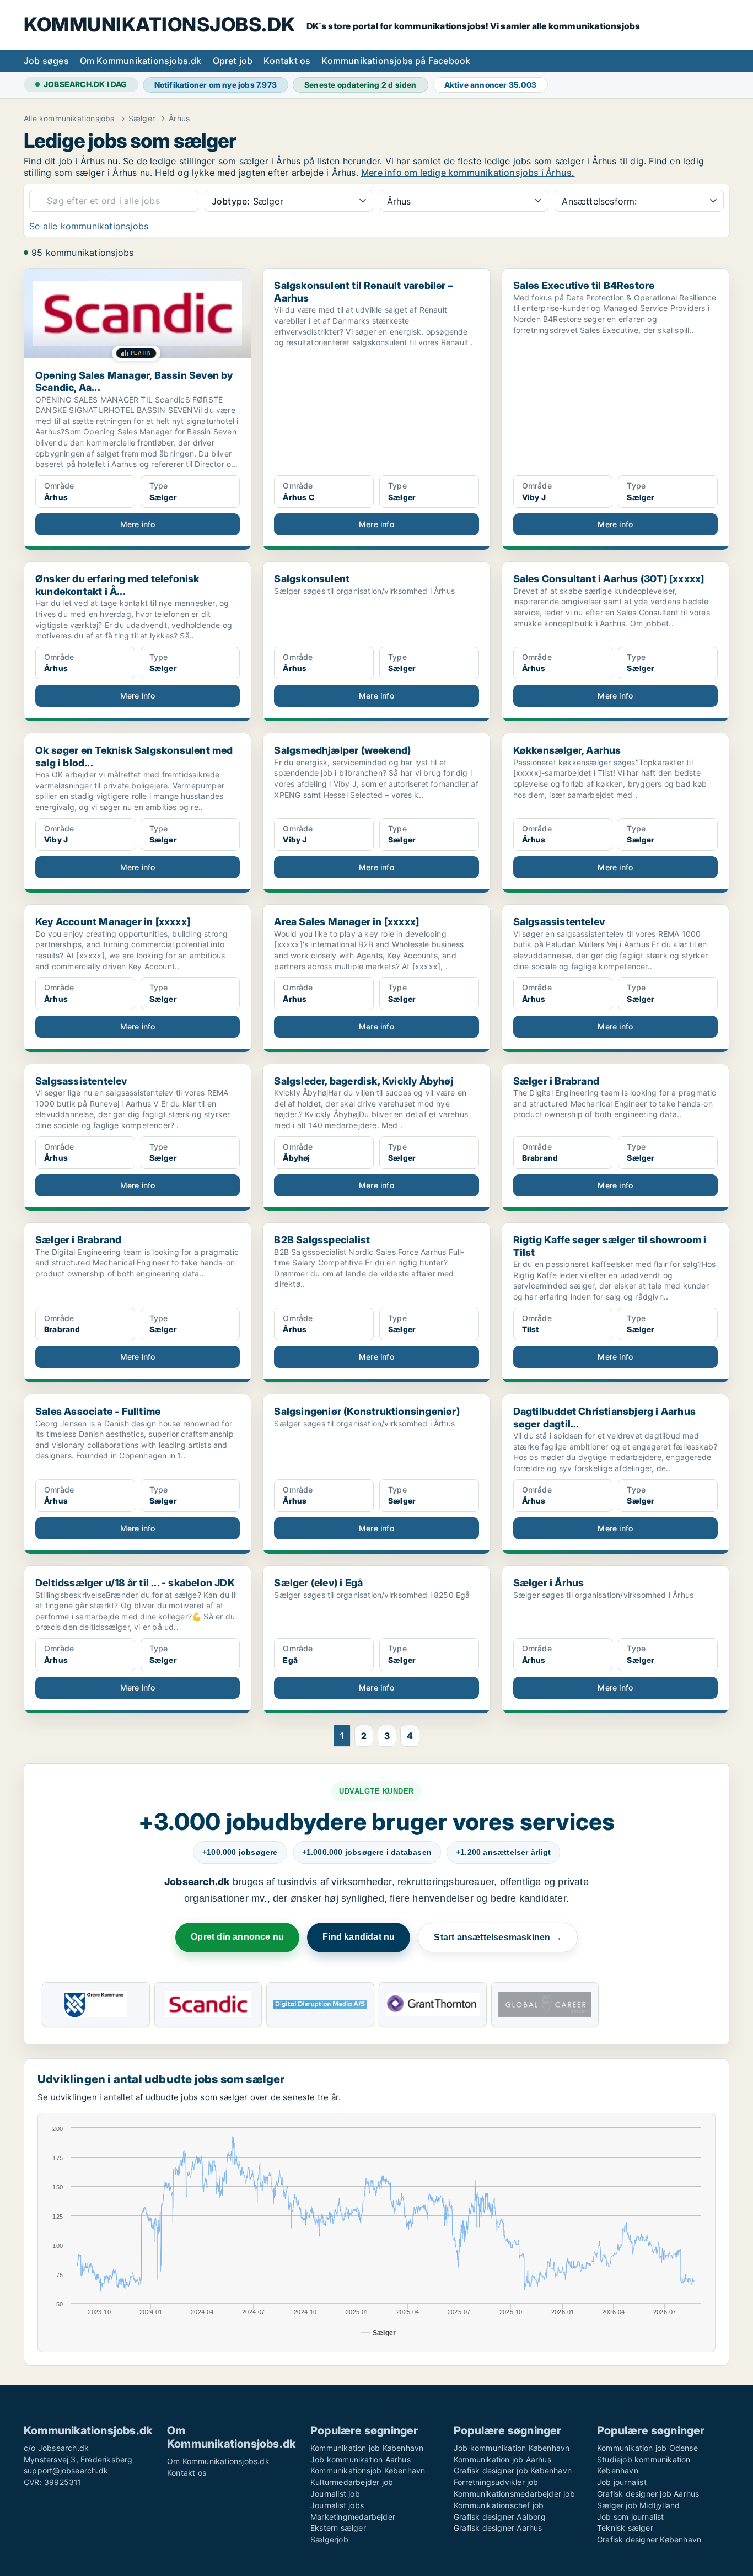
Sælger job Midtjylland (638, 2505)
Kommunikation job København (367, 2448)
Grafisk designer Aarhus (498, 2528)
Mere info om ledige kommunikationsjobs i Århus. (468, 173)
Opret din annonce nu (237, 1937)
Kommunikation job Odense (647, 2448)
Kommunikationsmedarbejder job (514, 2494)
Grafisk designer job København (513, 2470)
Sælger (142, 119)
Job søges (46, 61)
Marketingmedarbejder (353, 2517)
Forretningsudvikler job (496, 2482)
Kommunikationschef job (499, 2505)
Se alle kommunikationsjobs (89, 226)
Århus (179, 119)
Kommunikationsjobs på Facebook (396, 61)
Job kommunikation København (512, 2448)
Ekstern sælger (338, 2528)
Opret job (233, 61)
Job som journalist (631, 2517)
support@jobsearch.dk (66, 2470)
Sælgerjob (329, 2539)
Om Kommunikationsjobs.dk (141, 61)
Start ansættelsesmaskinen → (497, 1937)
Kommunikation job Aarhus (502, 2459)
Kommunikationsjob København (368, 2470)
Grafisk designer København (649, 2539)
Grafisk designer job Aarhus (648, 2494)
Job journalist (622, 2482)
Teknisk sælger (625, 2528)
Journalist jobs (337, 2505)
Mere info (138, 524)
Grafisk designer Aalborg (500, 2517)
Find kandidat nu (359, 1937)
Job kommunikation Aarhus (361, 2459)
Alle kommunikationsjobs (69, 119)
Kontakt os (287, 61)
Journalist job (335, 2494)
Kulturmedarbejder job (352, 2482)
